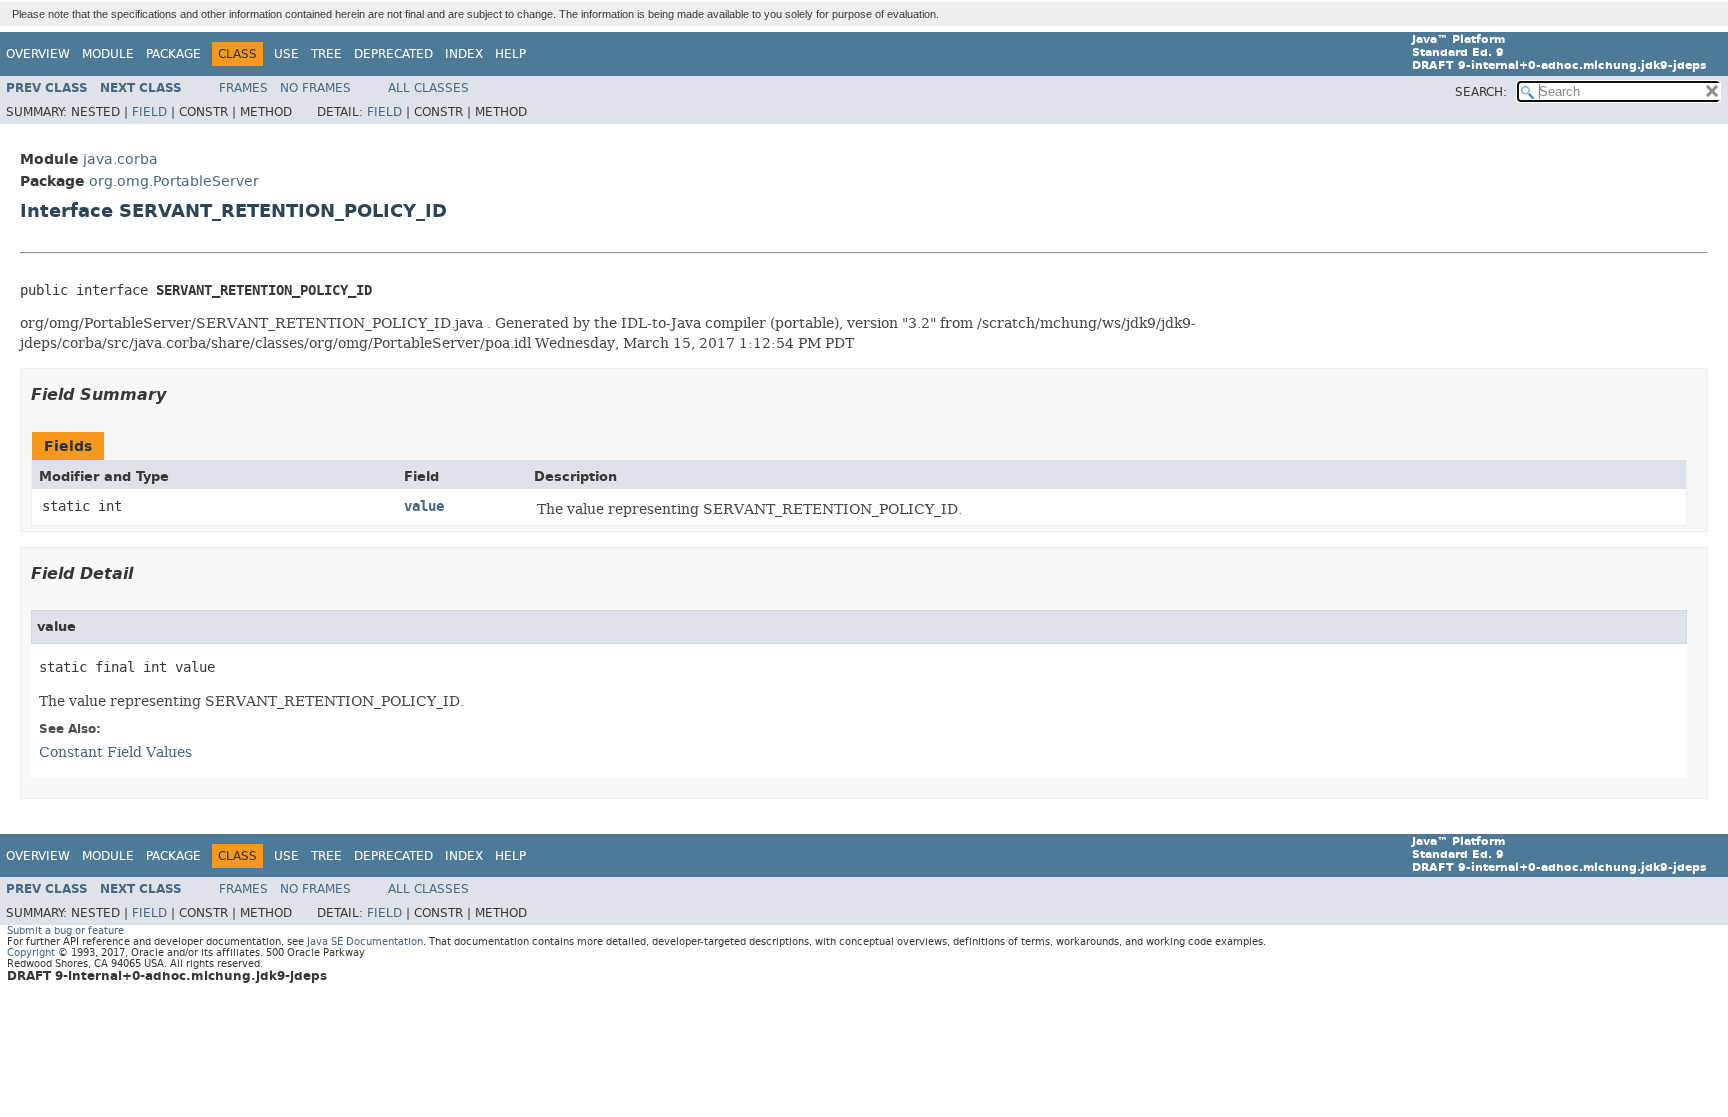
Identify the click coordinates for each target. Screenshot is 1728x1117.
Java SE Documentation (365, 941)
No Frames (315, 88)
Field (149, 112)
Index (464, 54)
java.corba (120, 159)
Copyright (31, 952)
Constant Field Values (115, 752)
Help (510, 54)
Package (173, 54)
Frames (243, 88)
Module (108, 54)
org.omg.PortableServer (174, 181)
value (424, 506)
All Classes (428, 88)
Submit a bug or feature (65, 930)
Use (286, 54)
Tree (326, 54)
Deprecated (393, 54)
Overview (38, 54)
